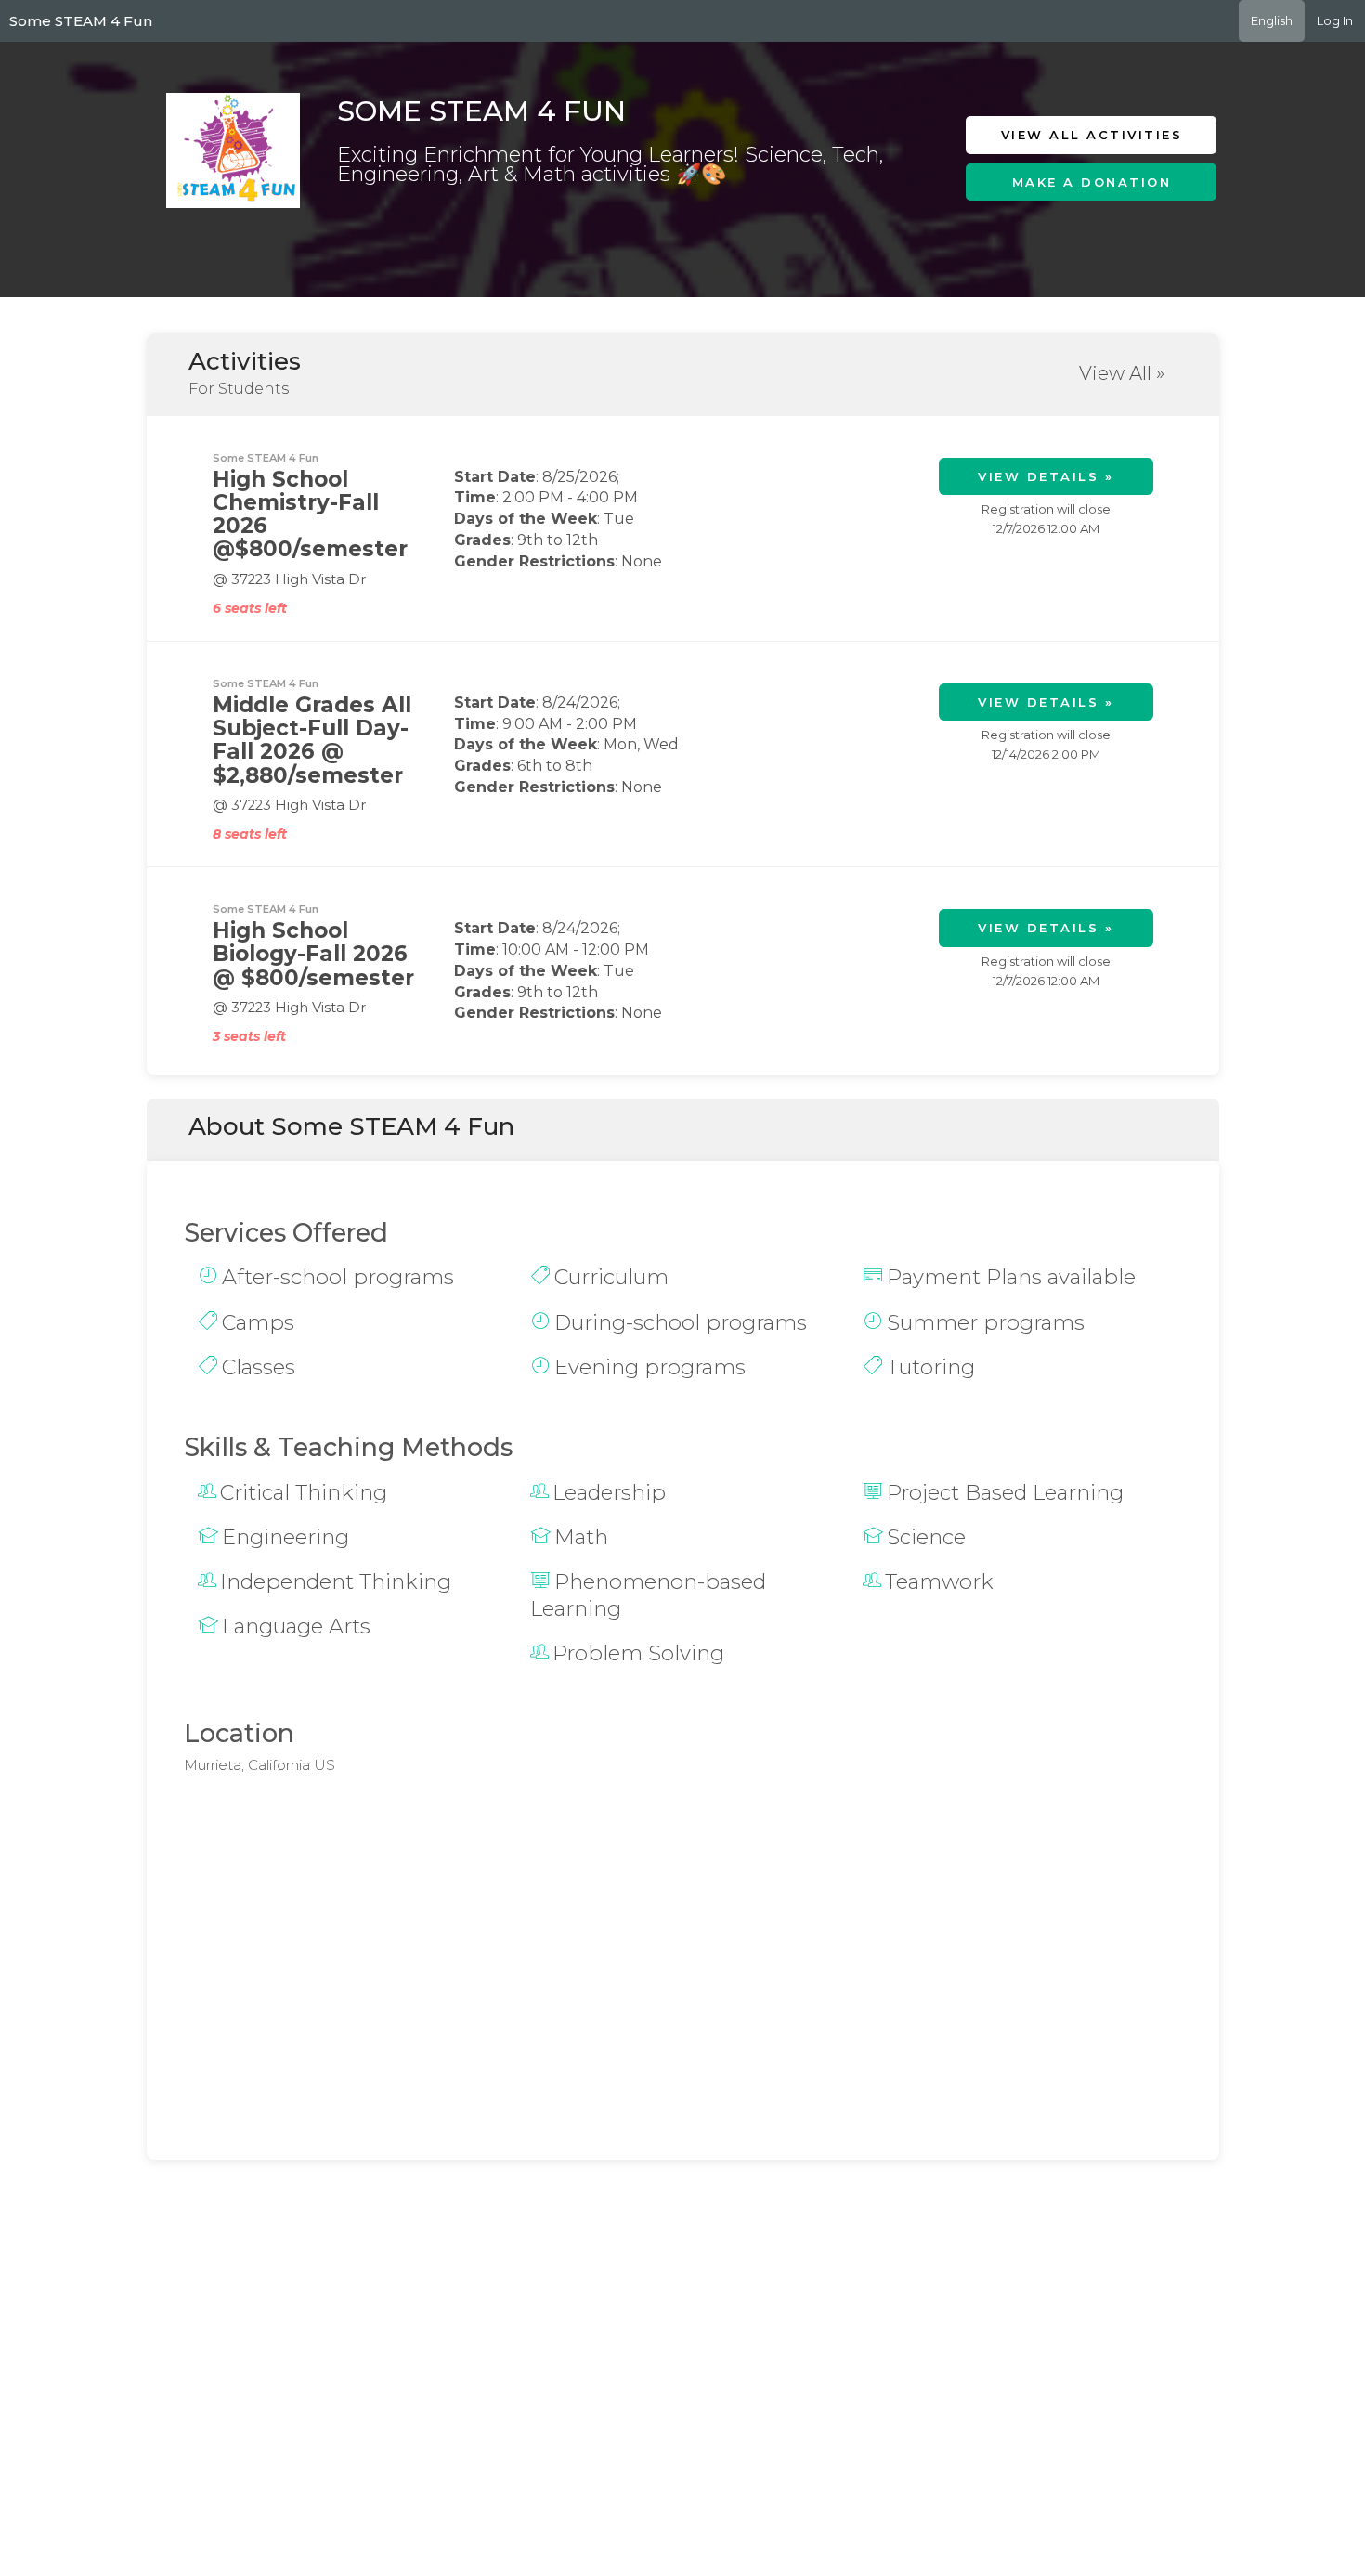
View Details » (1046, 476)
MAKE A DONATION (1092, 182)
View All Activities (1092, 135)
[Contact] (1112, 225)
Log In (1335, 20)
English (1272, 20)
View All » (1122, 373)
